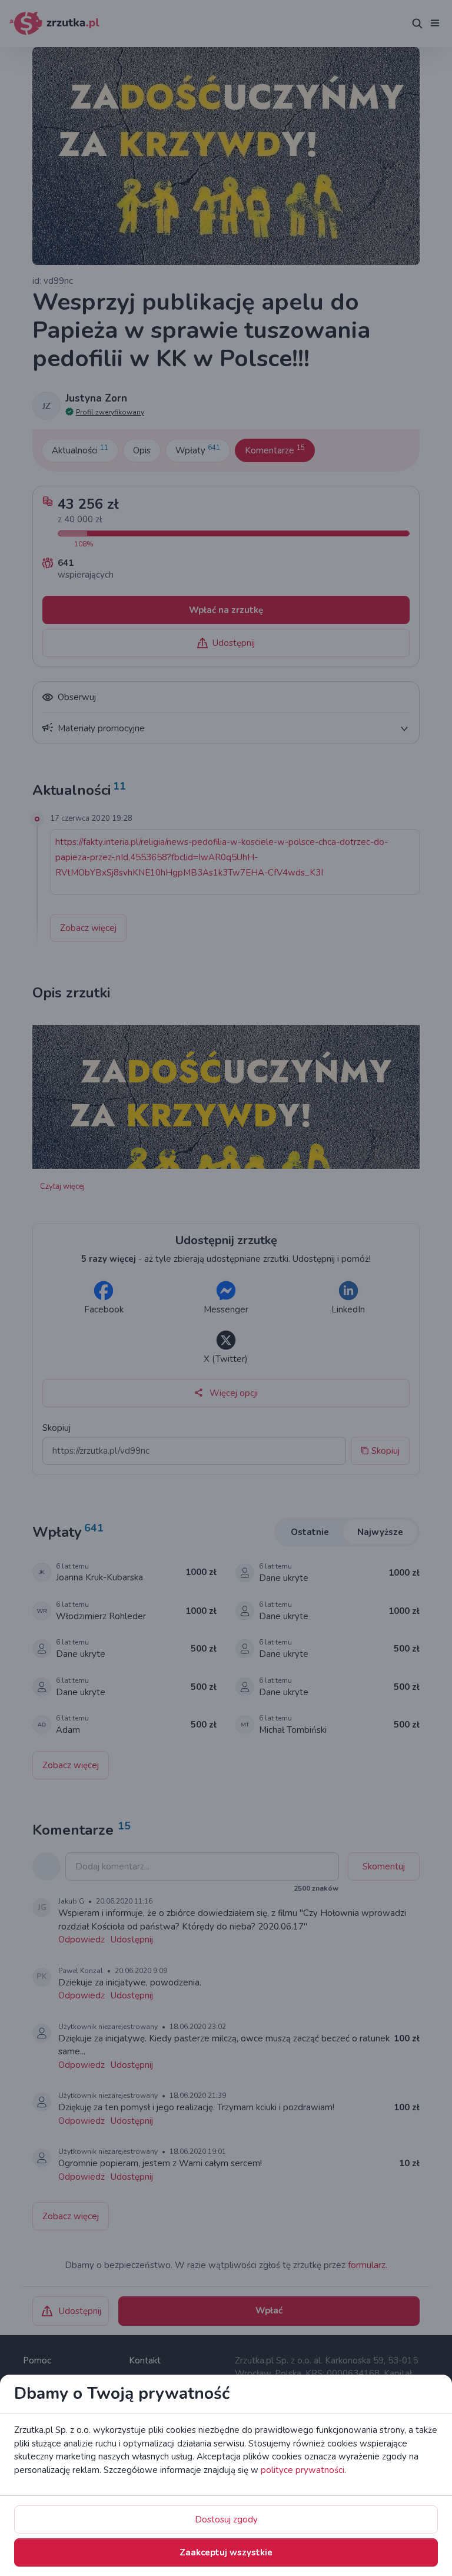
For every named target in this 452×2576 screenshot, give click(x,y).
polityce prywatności (303, 2470)
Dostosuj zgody (226, 2519)
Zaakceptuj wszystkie (226, 2552)
